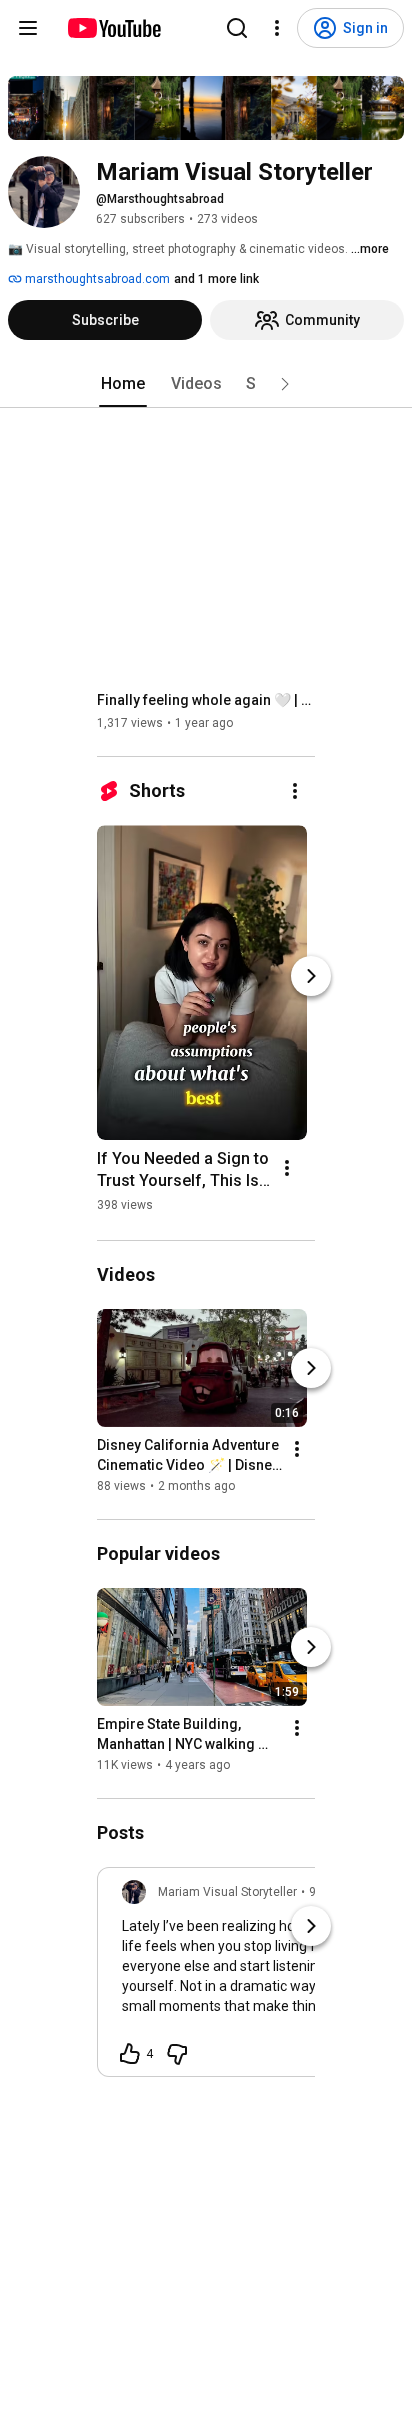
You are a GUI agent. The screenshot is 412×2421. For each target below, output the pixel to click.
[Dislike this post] (177, 2054)
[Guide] (28, 28)
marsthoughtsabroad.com (96, 279)
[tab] (123, 384)
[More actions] (295, 791)
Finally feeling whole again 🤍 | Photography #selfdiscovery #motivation (206, 700)
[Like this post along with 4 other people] (130, 2054)
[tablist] (206, 384)
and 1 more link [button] (216, 279)
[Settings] (277, 28)
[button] (285, 384)
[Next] (311, 976)
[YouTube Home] (113, 28)
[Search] (237, 28)
